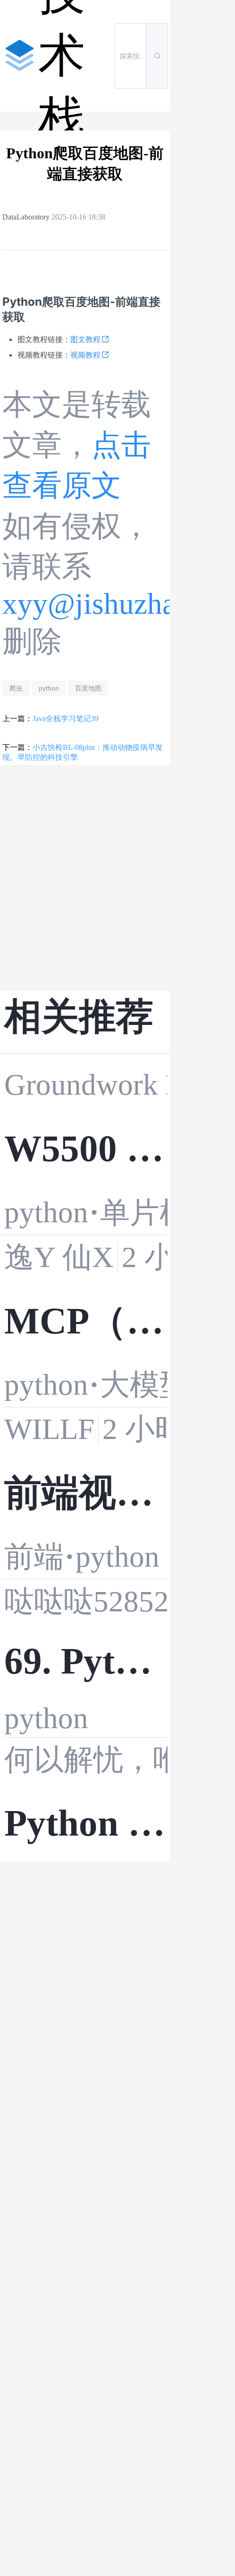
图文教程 (85, 339)
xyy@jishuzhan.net (119, 604)
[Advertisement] (85, 878)
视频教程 (85, 355)
